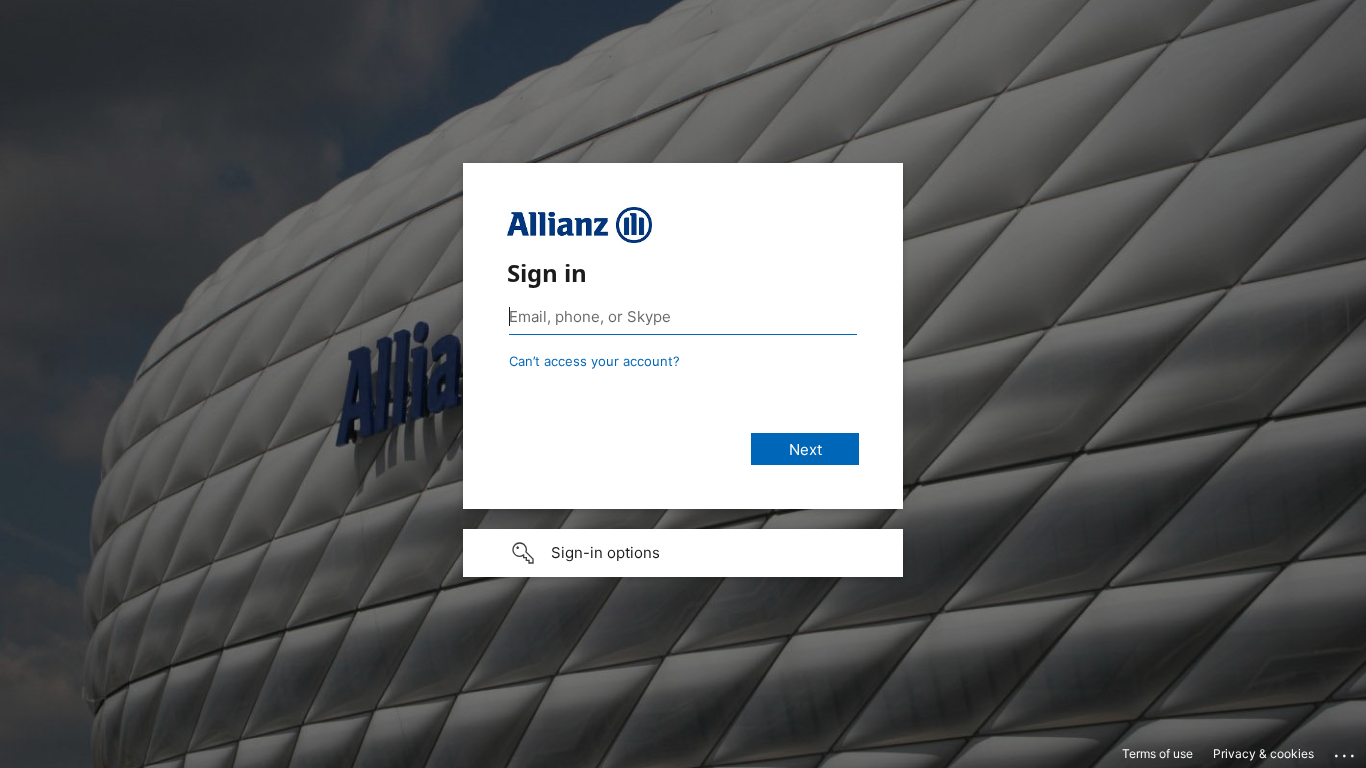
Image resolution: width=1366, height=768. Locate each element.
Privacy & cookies (1263, 753)
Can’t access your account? (594, 361)
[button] (683, 553)
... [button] (1346, 751)
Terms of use (1157, 753)
